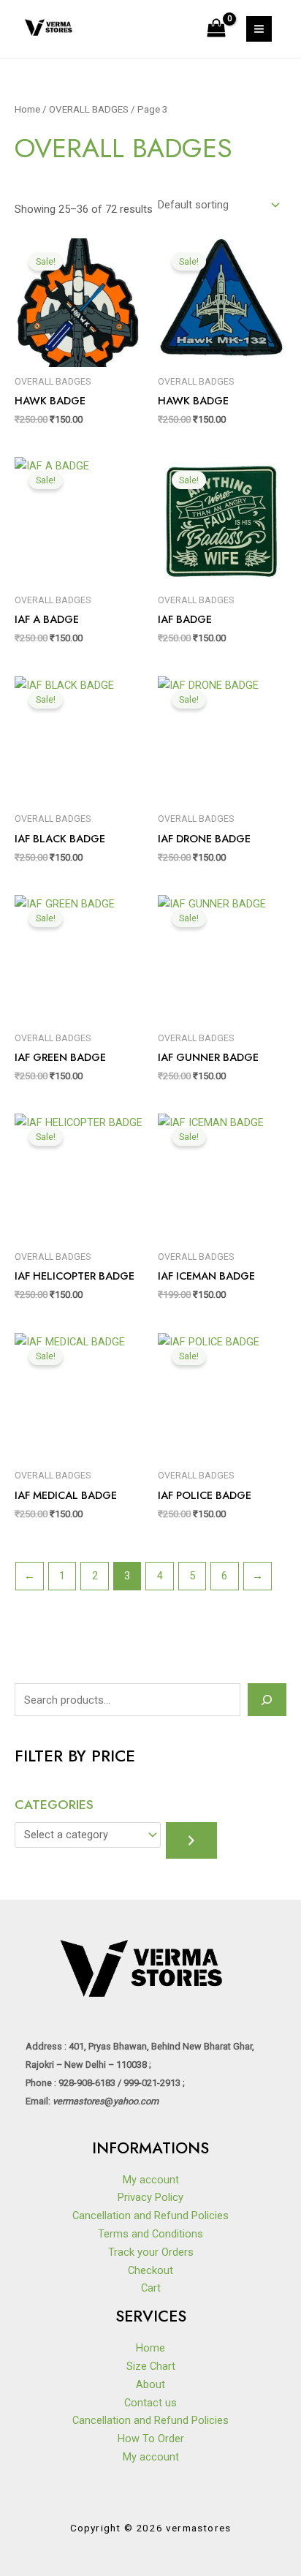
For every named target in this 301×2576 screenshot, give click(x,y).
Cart (151, 2288)
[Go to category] (191, 1840)
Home (27, 109)
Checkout (150, 2270)
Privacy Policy (150, 2197)
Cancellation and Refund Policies (150, 2216)
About (150, 2384)
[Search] (267, 1699)
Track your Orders (151, 2252)
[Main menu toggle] (259, 29)
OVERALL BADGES (89, 109)
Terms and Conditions (150, 2234)
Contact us (150, 2403)
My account (151, 2180)
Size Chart (151, 2366)
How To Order (151, 2439)
